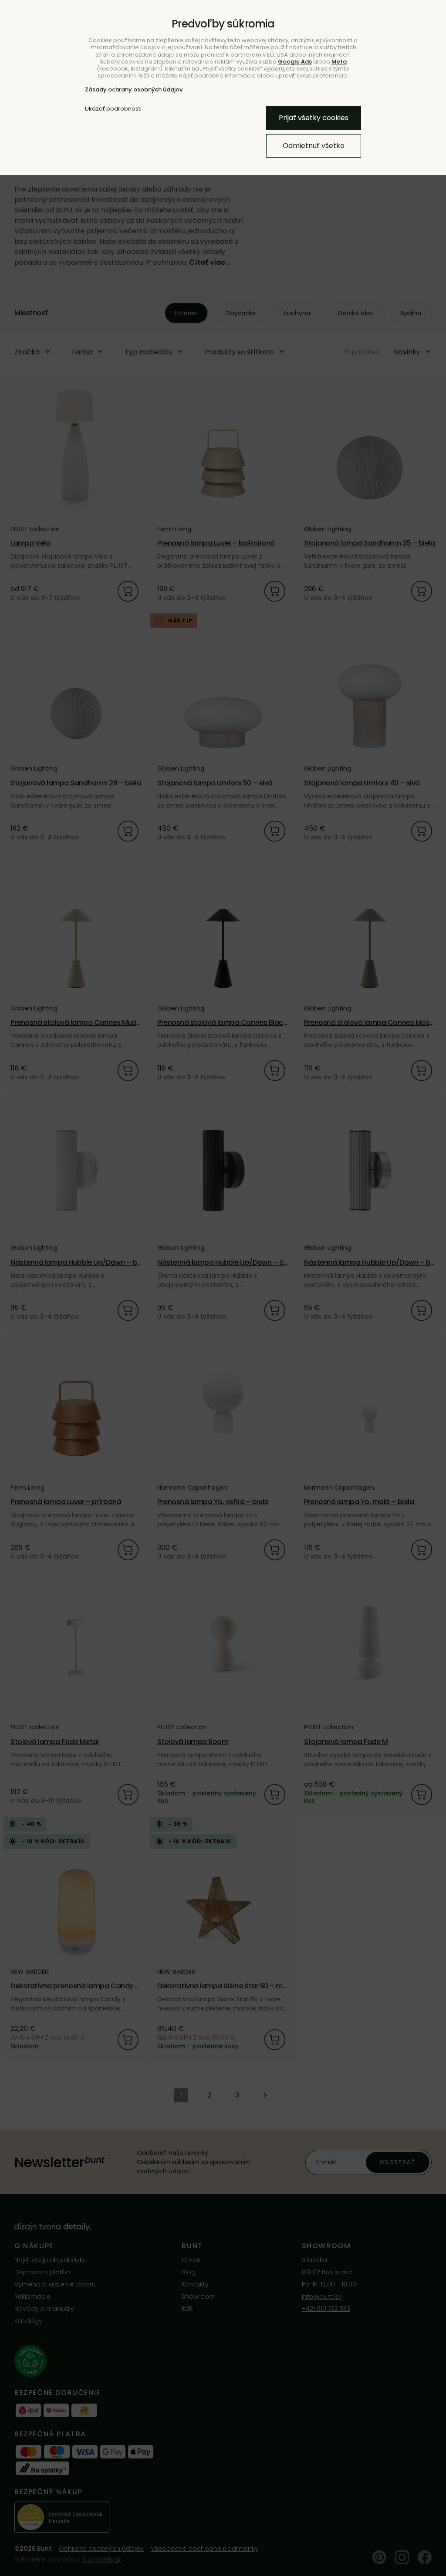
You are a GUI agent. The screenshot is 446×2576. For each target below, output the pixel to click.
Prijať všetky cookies (314, 118)
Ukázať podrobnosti (113, 109)
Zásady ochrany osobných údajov (134, 89)
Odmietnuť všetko (314, 146)
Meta (339, 62)
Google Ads (295, 62)
